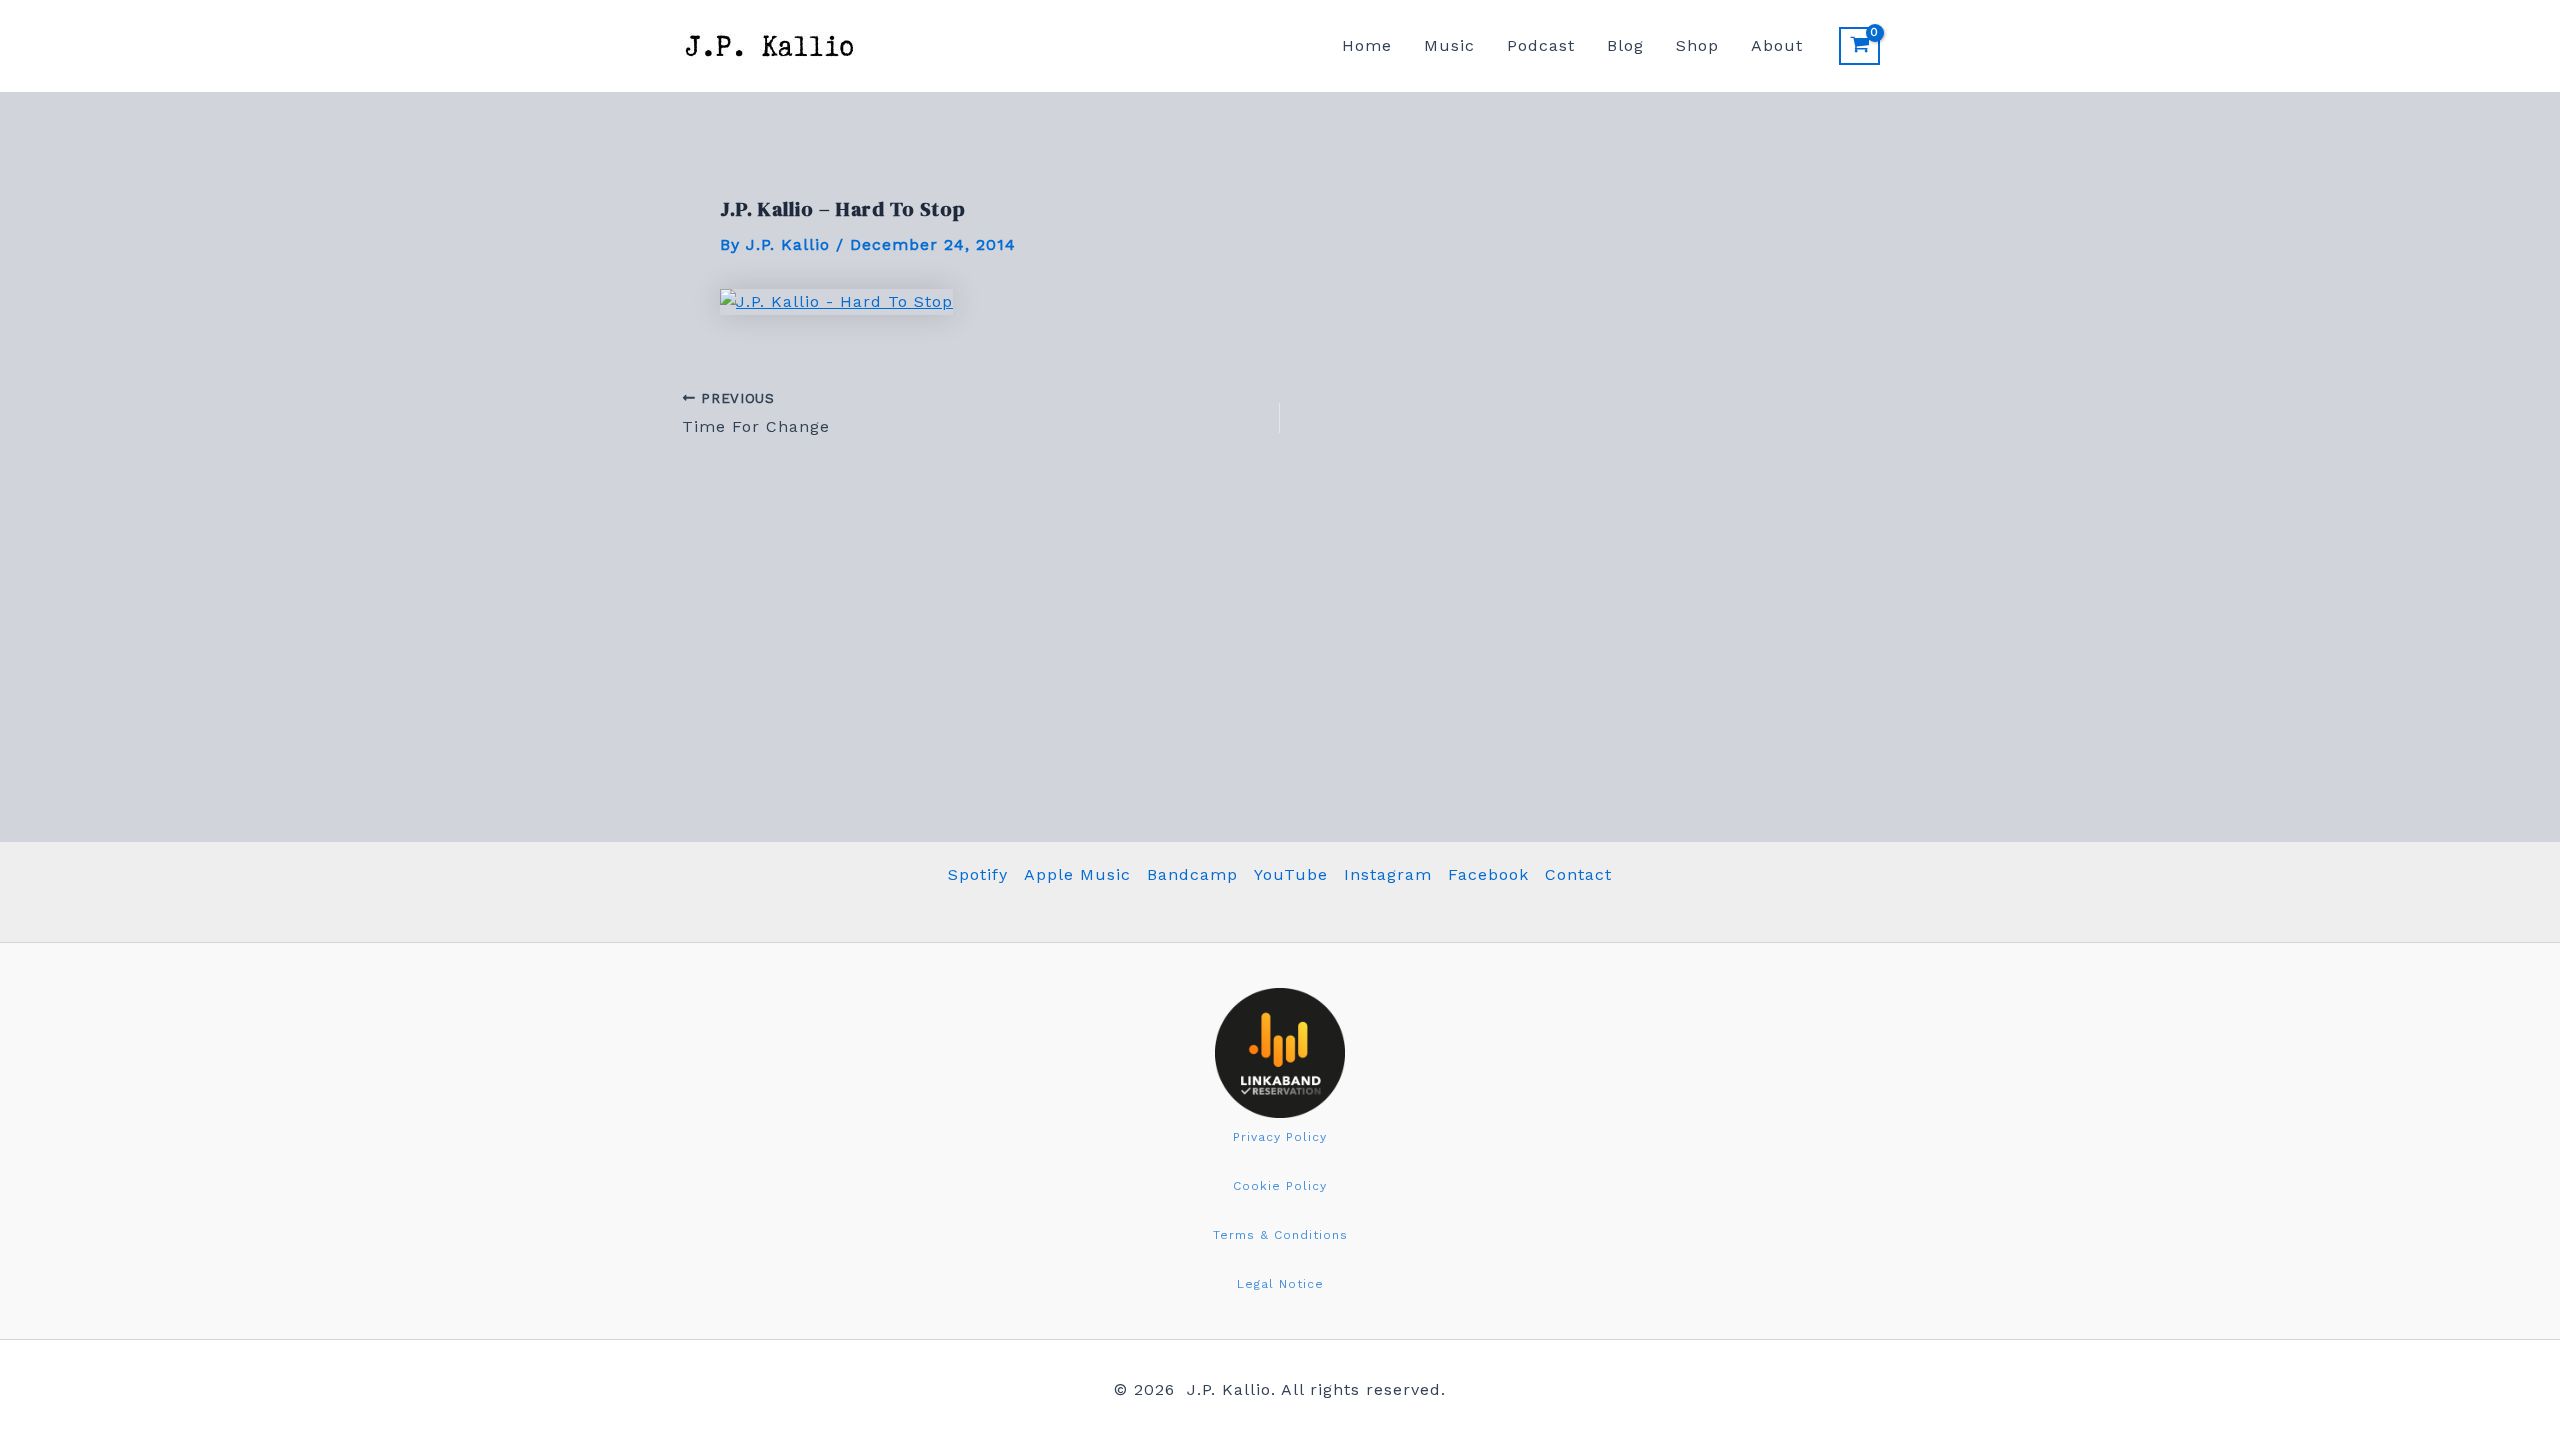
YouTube (1291, 874)
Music (1449, 45)
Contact (1578, 874)
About (1777, 45)
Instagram (1388, 874)
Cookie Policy (1280, 1186)
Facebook (1488, 874)
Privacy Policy (1280, 1137)
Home (1367, 45)
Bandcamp (1192, 874)
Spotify (978, 874)
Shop (1697, 45)
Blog (1625, 45)
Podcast (1541, 45)
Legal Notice (1280, 1284)
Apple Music (1077, 874)
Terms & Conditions (1280, 1235)
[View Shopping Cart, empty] (1859, 46)
